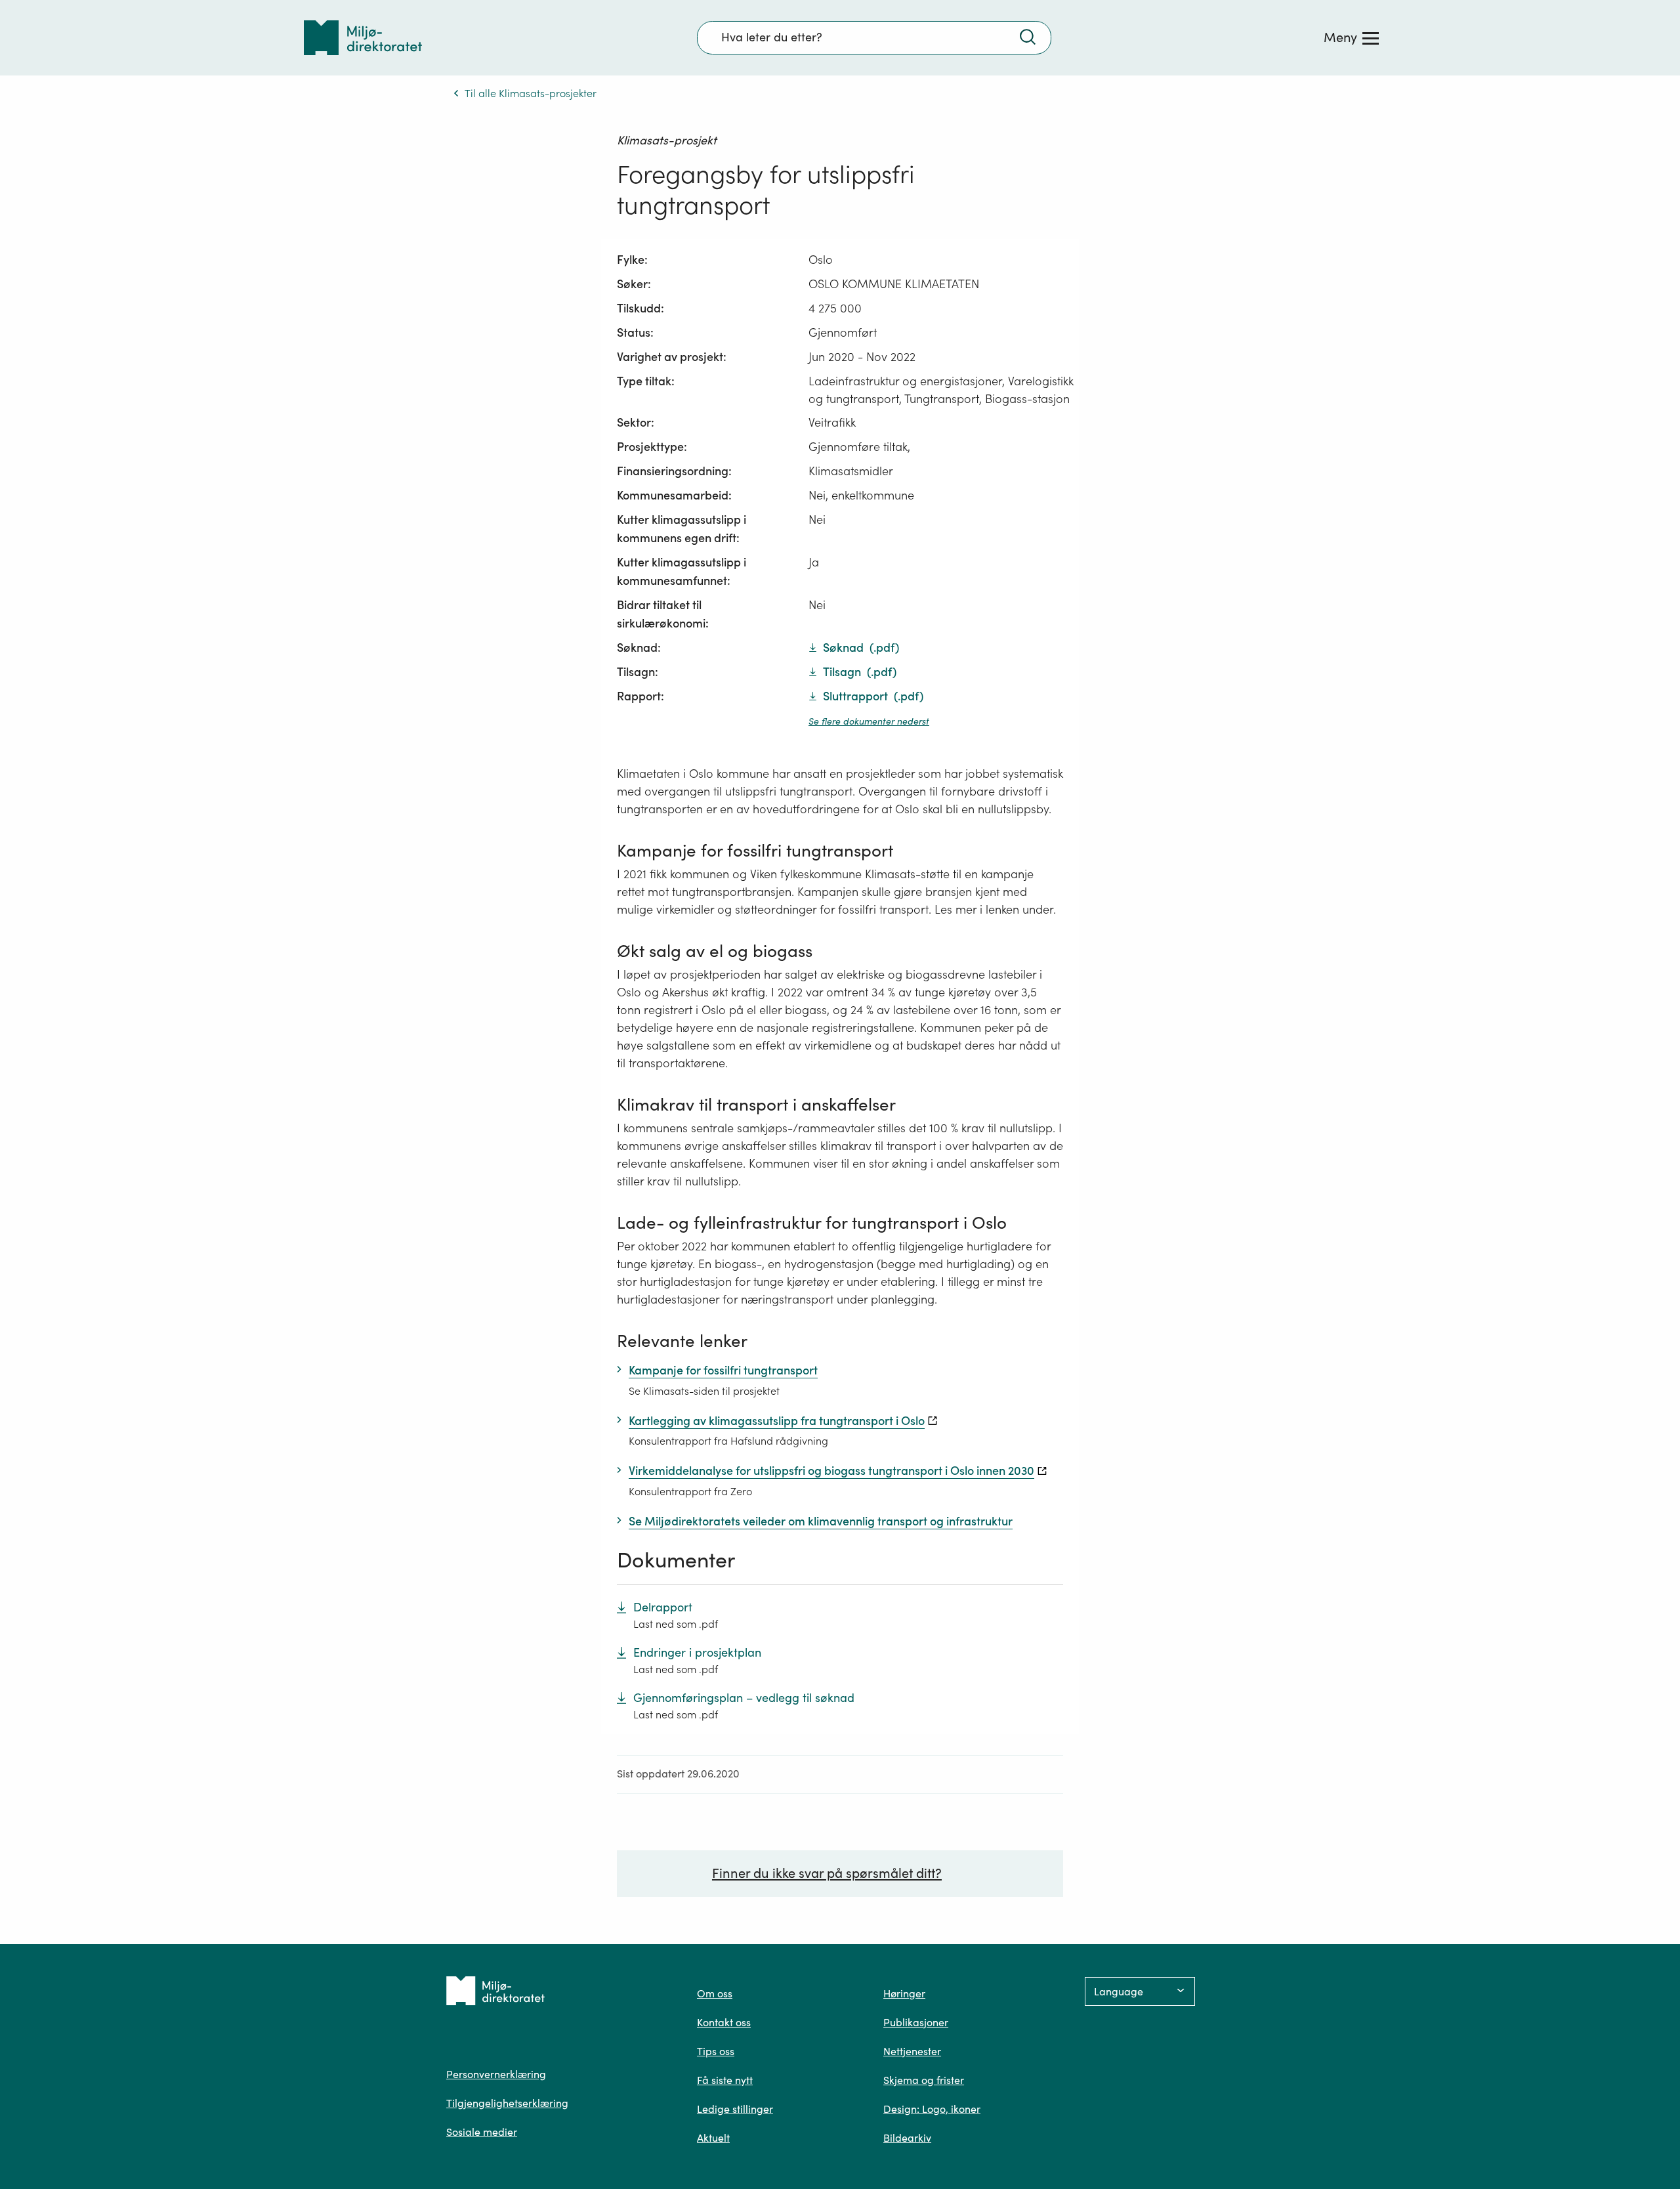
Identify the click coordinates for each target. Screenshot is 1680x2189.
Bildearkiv (907, 2138)
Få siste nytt (725, 2080)
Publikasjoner (916, 2022)
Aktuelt (713, 2138)
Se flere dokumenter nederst (869, 721)
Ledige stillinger (735, 2109)
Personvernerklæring (496, 2074)
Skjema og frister (924, 2080)
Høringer (904, 1993)
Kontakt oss (724, 2022)
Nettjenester (912, 2051)
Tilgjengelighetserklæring (507, 2103)
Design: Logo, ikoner (932, 2109)
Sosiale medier (482, 2132)
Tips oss (716, 2051)
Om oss (715, 1993)
